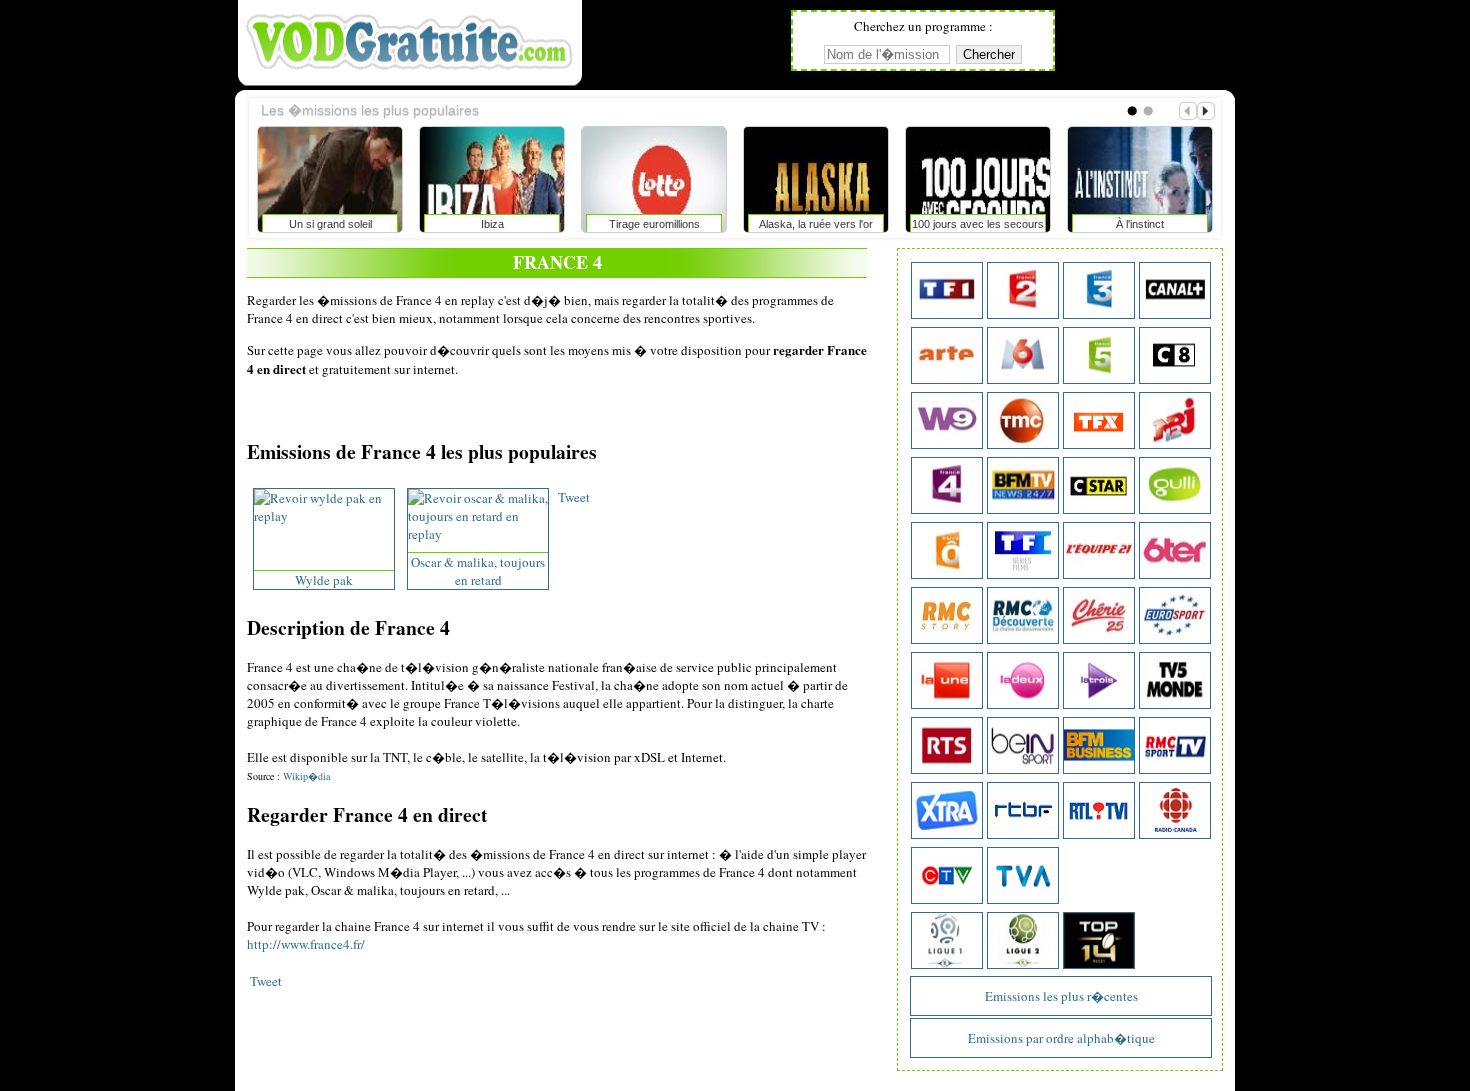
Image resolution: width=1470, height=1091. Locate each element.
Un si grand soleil (330, 224)
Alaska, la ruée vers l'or (816, 224)
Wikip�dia (306, 776)
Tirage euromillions (654, 224)
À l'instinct (1140, 224)
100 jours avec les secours (978, 224)
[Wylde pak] (324, 516)
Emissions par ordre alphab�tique (1061, 1038)
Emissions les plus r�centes (1061, 996)
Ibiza (492, 224)
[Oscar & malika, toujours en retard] (478, 534)
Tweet (574, 497)
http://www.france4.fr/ (306, 944)
